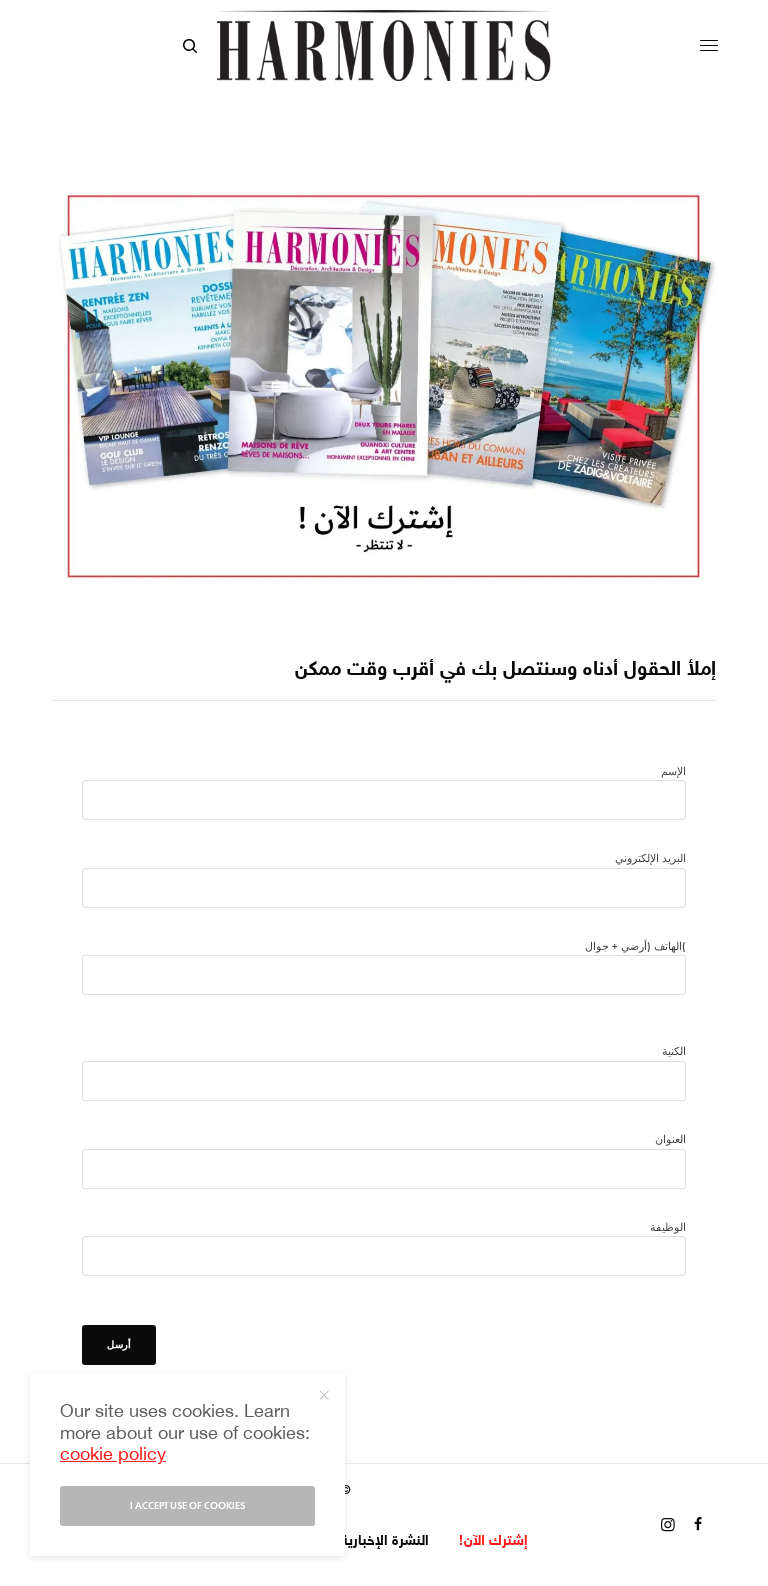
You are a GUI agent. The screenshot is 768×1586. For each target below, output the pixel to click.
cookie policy (113, 1456)
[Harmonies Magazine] (384, 45)
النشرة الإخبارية (385, 1541)
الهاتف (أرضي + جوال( (635, 946)
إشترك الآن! (493, 1541)
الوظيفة (668, 1227)
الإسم (673, 771)
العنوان (670, 1139)
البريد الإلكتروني (650, 858)
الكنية (674, 1051)
